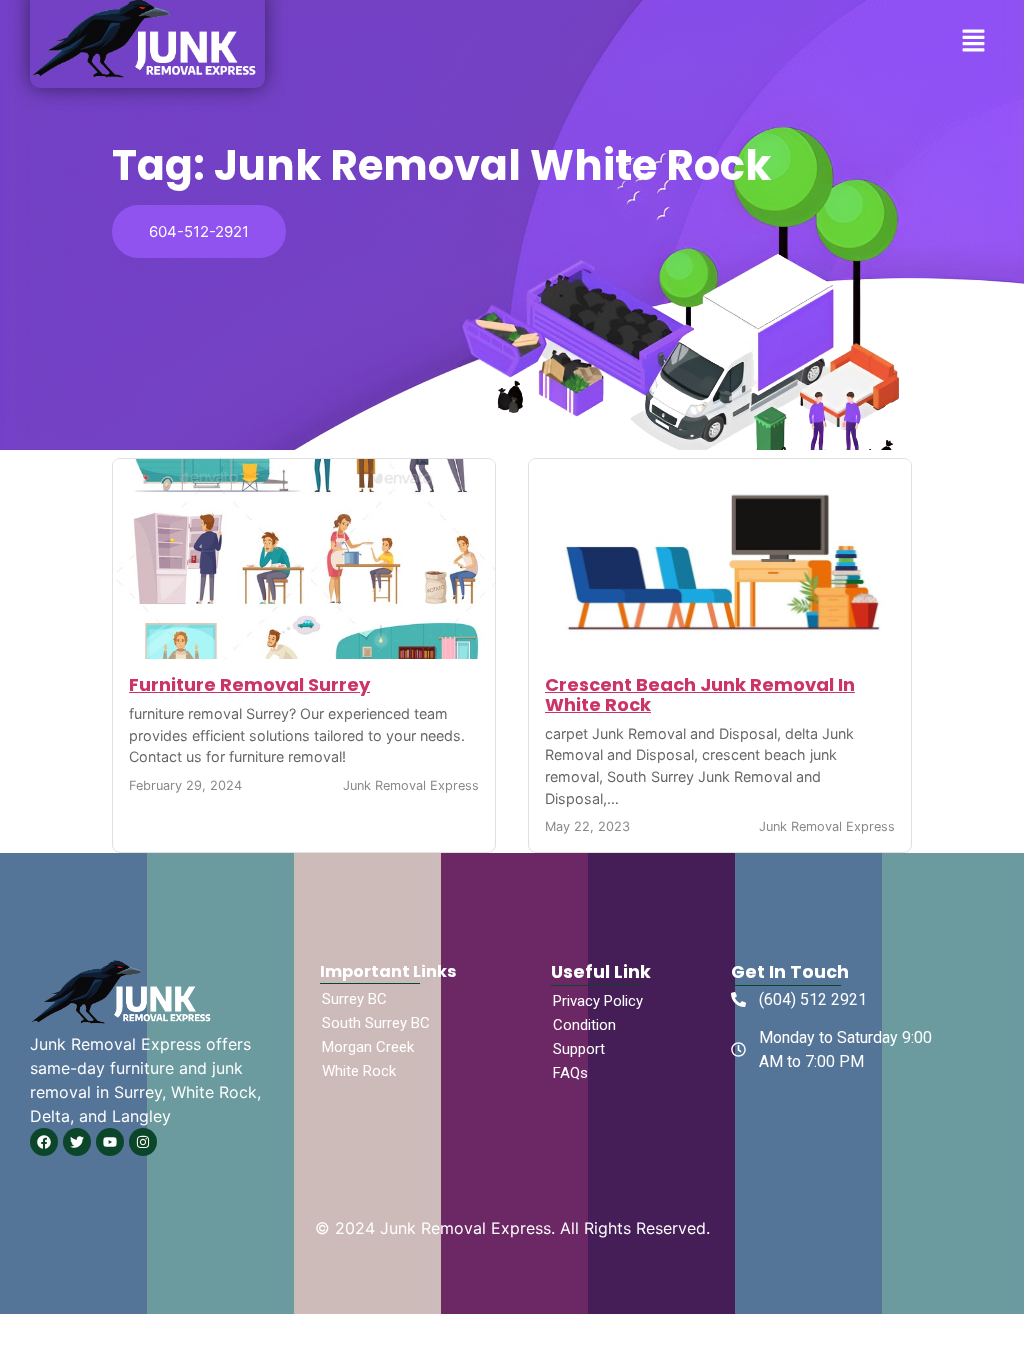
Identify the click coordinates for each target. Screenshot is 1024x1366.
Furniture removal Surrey (249, 684)
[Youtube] (110, 1142)
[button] (974, 41)
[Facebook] (44, 1142)
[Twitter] (77, 1142)
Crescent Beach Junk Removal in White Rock (700, 694)
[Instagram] (143, 1142)
